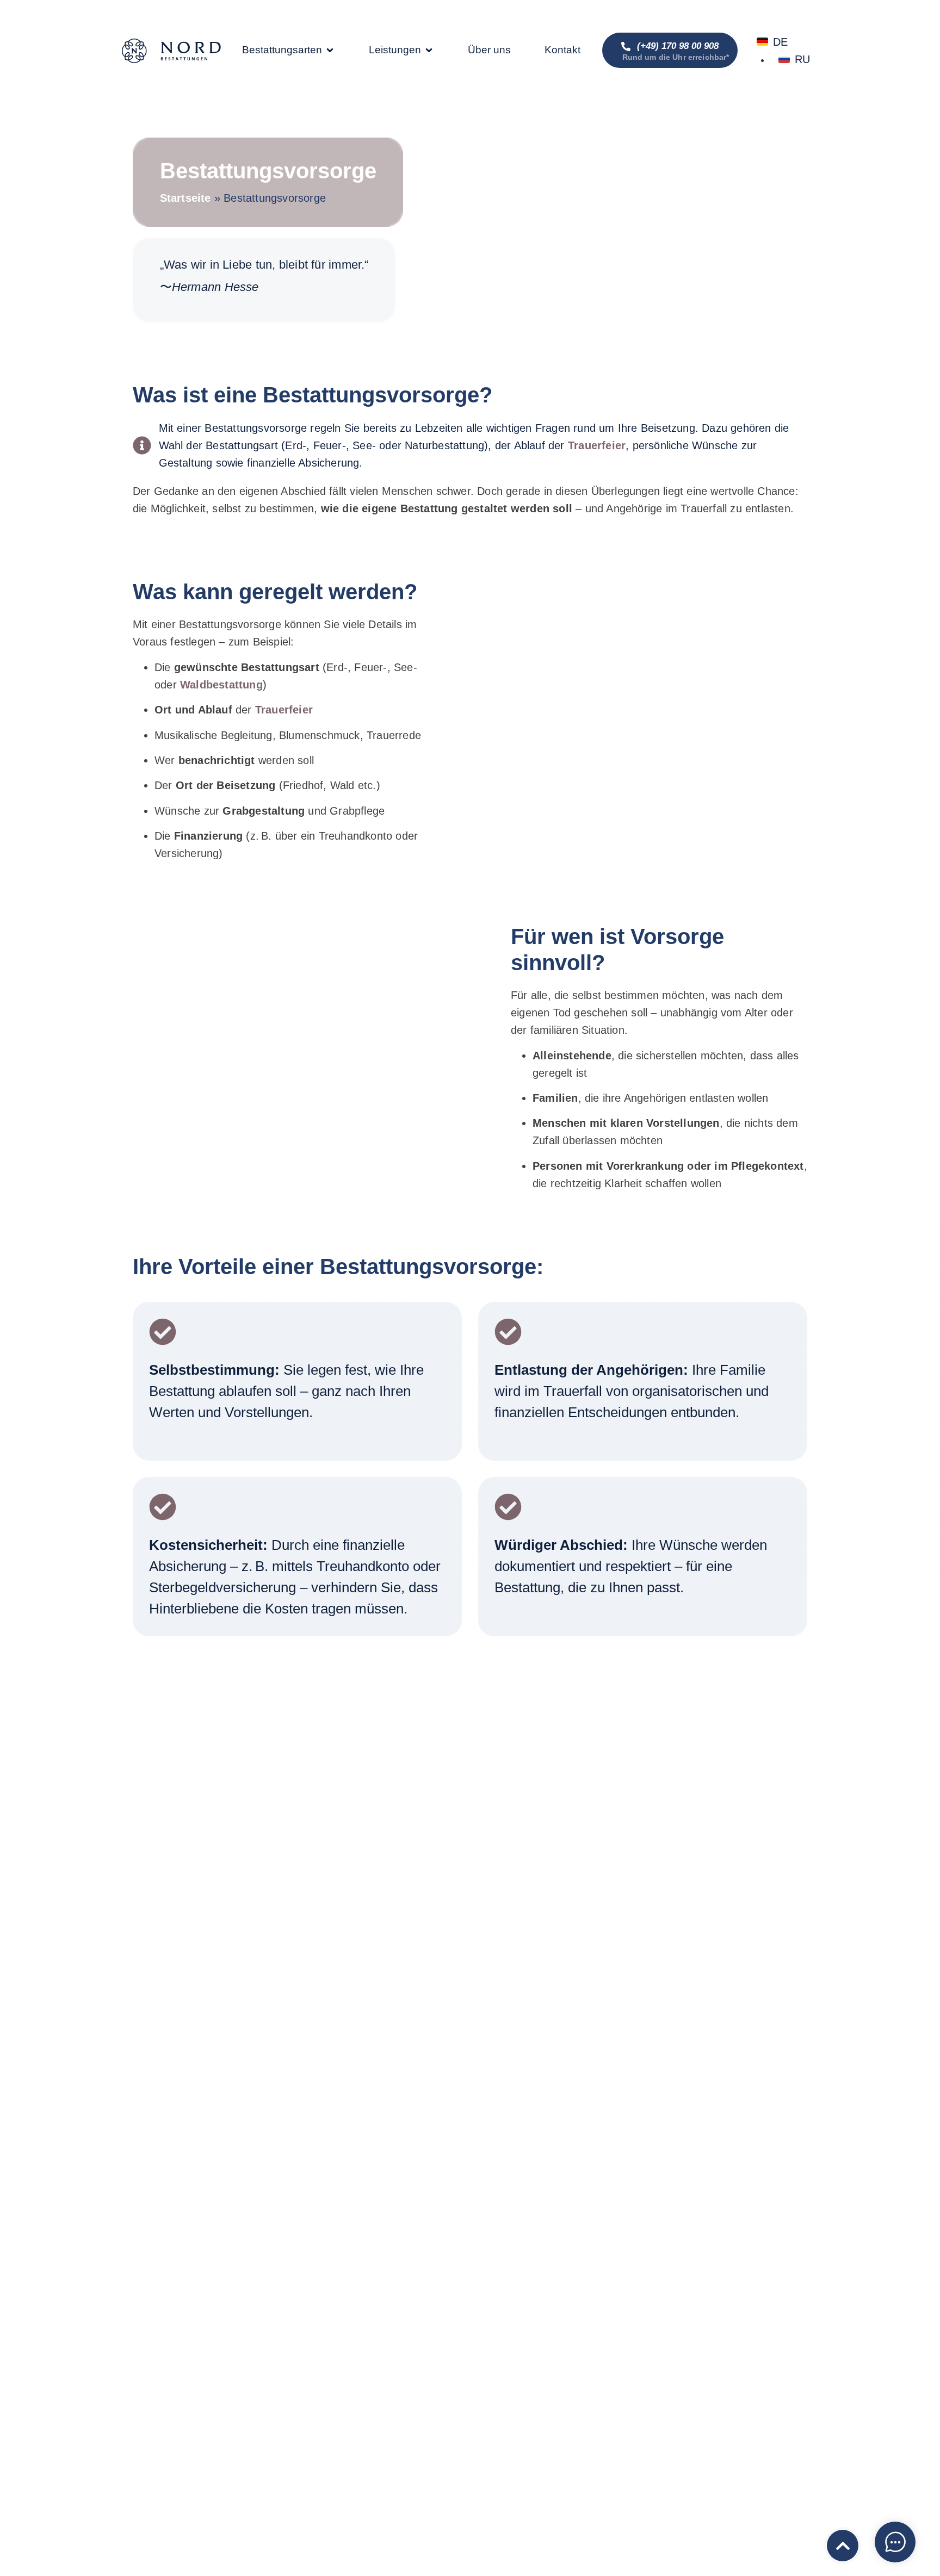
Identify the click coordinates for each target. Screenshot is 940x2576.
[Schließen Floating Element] (912, 2539)
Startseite (185, 198)
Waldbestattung (221, 685)
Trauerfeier (597, 445)
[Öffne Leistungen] (429, 50)
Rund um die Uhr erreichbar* (676, 57)
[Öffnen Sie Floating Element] (895, 2542)
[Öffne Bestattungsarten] (330, 50)
